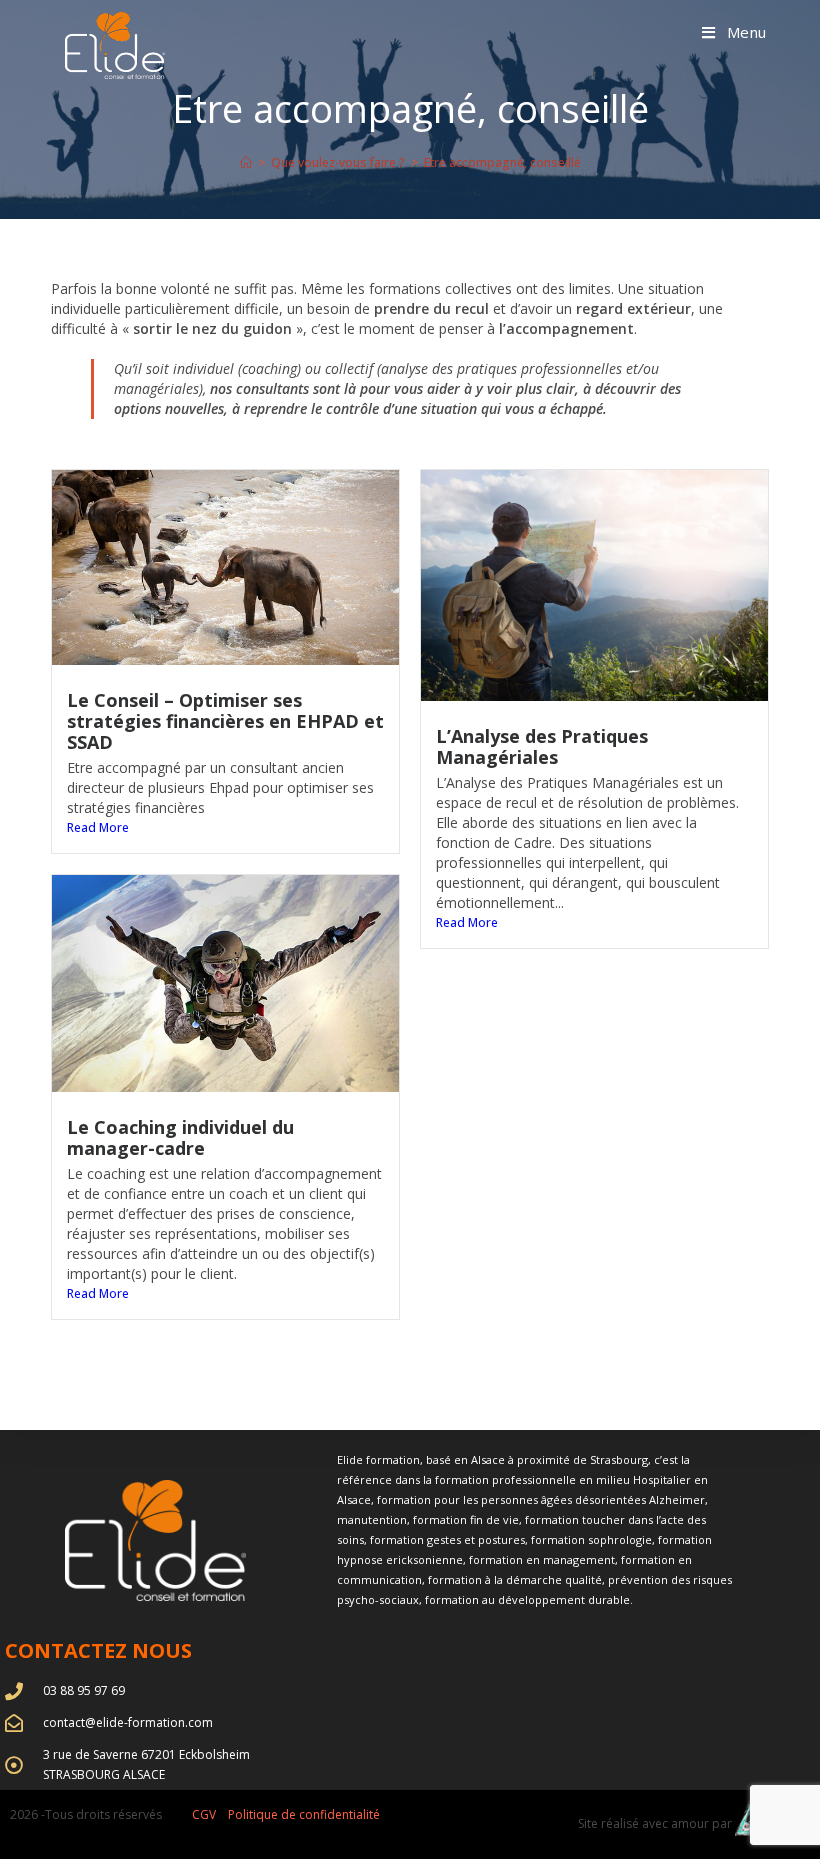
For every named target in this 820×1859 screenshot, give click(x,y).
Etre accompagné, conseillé (502, 162)
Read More (98, 827)
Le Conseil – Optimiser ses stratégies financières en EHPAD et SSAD (225, 721)
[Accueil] (246, 162)
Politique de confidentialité (304, 1814)
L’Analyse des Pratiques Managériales (542, 746)
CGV (204, 1814)
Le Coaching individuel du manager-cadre (180, 1137)
